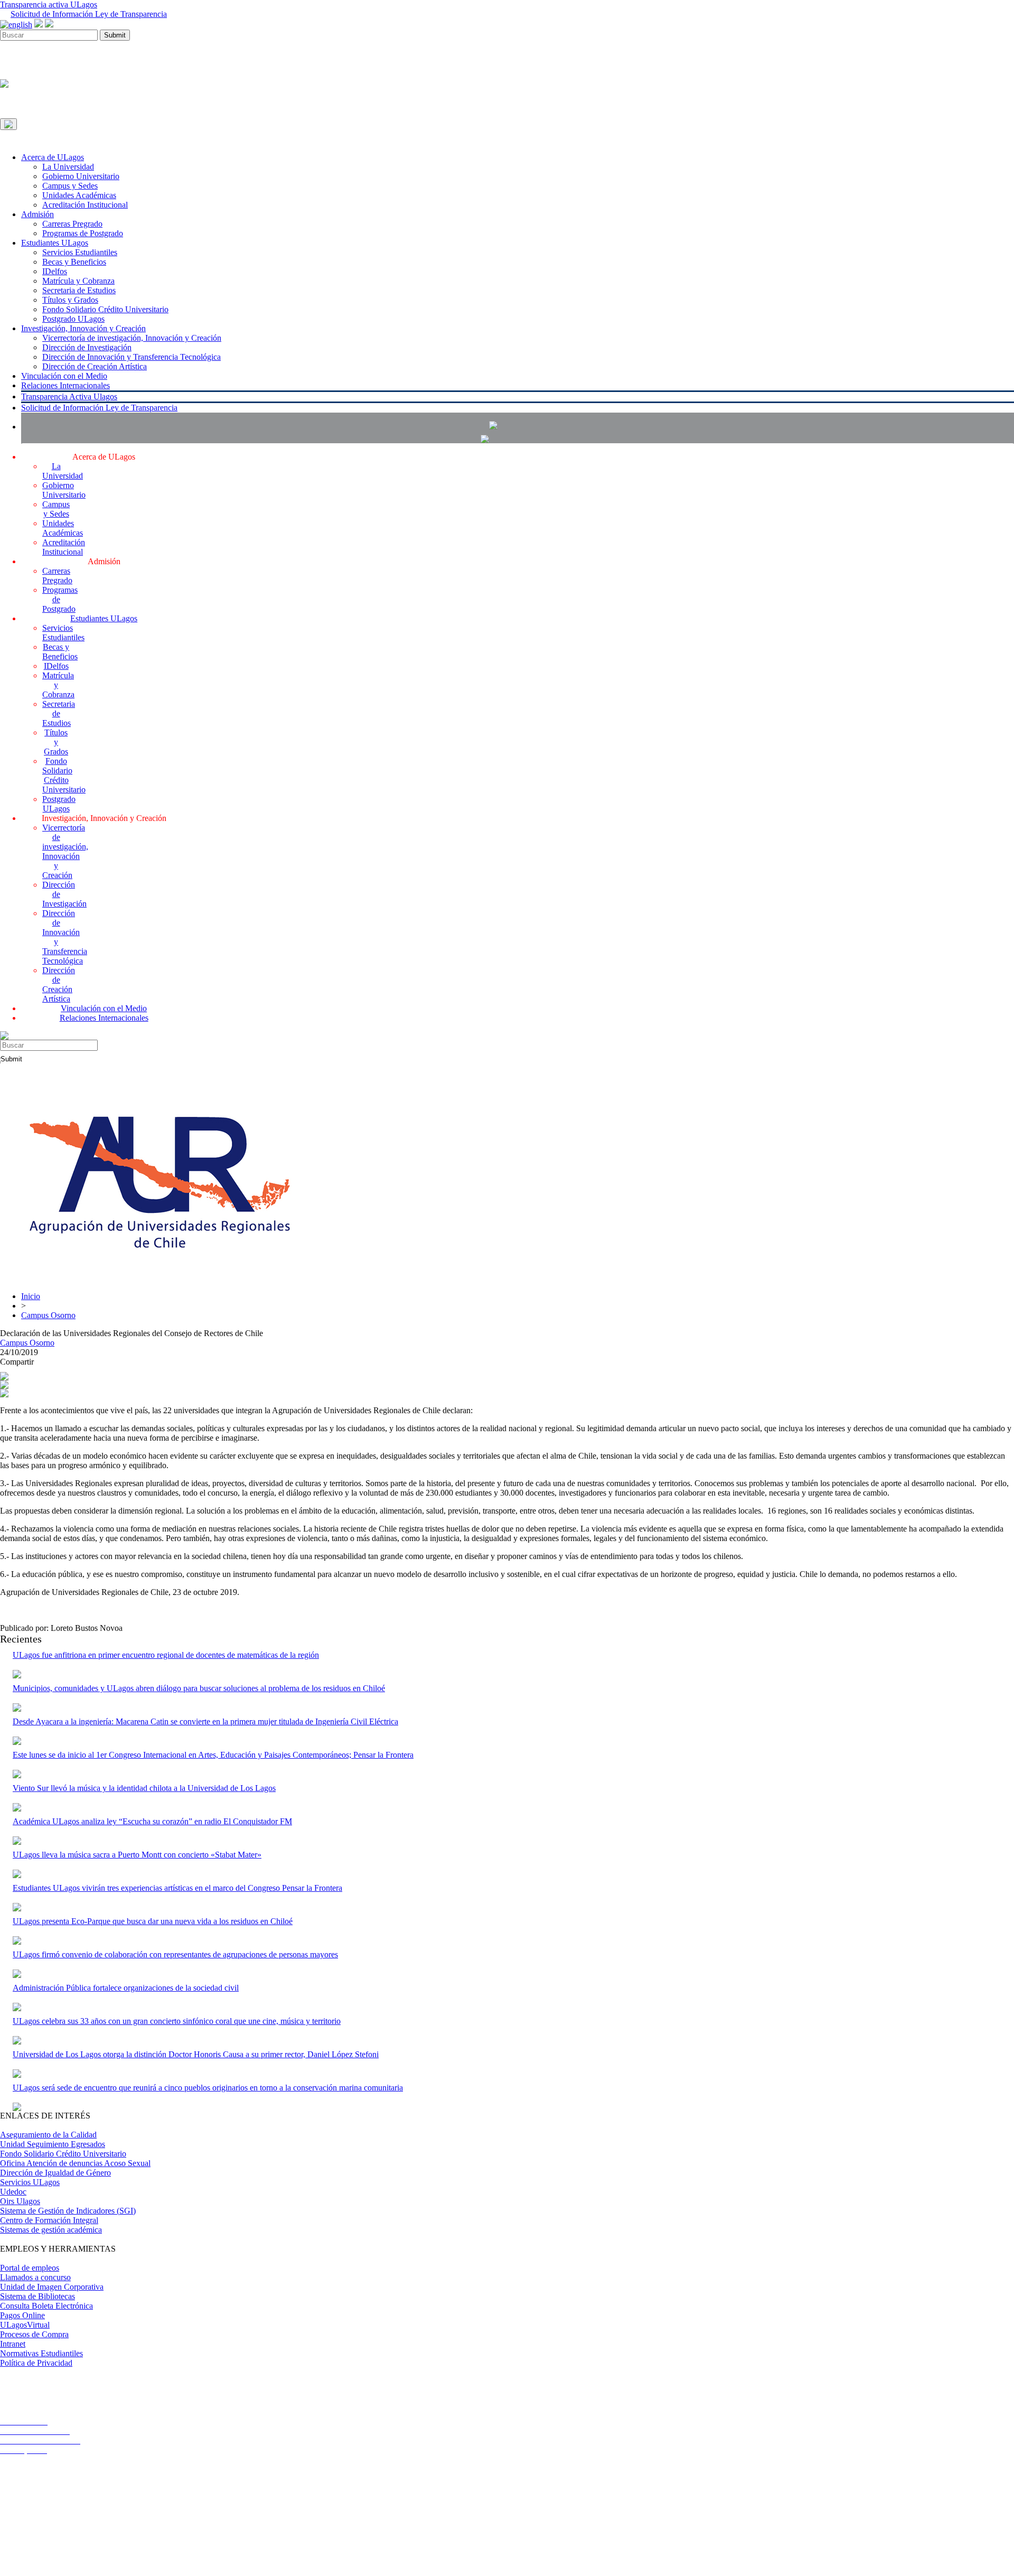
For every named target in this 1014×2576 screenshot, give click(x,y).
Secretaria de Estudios (79, 290)
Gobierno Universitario (81, 176)
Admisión (37, 214)
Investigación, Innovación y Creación (83, 328)
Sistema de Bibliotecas (37, 2296)
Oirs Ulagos (20, 2201)
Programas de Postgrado (83, 233)
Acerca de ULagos (53, 157)
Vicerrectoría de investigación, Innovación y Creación (132, 338)
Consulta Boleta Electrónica (46, 2306)
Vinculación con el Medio (64, 376)
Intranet (13, 2344)
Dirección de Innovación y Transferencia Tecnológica (132, 357)
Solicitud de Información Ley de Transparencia (89, 14)
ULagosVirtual (25, 2325)
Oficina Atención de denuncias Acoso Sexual (75, 2163)
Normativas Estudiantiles (41, 2353)
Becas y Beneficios (74, 262)
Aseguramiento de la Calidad (48, 2135)
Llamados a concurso (35, 2277)
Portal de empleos (30, 2268)
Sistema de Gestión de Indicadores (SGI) (68, 2211)
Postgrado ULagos (73, 319)
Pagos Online (22, 2315)
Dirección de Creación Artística (95, 366)
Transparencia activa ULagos (49, 4)
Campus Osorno (48, 1315)
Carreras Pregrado (72, 224)
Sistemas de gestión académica (51, 2230)
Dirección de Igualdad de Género (55, 2173)
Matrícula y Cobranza (78, 281)
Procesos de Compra (34, 2334)
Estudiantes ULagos (55, 243)
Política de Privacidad (36, 2363)
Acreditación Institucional (85, 205)
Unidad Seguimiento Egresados (53, 2144)
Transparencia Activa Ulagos (69, 396)
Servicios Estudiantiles (80, 252)
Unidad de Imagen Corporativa (52, 2287)
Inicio (31, 1296)
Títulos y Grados (70, 300)
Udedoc (13, 2192)
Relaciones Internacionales (65, 385)
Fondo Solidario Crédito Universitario (105, 309)
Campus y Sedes (70, 186)
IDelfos (55, 271)
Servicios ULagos (30, 2182)
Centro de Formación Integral (49, 2220)
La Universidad (68, 167)
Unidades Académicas (79, 195)
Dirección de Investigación (87, 347)
